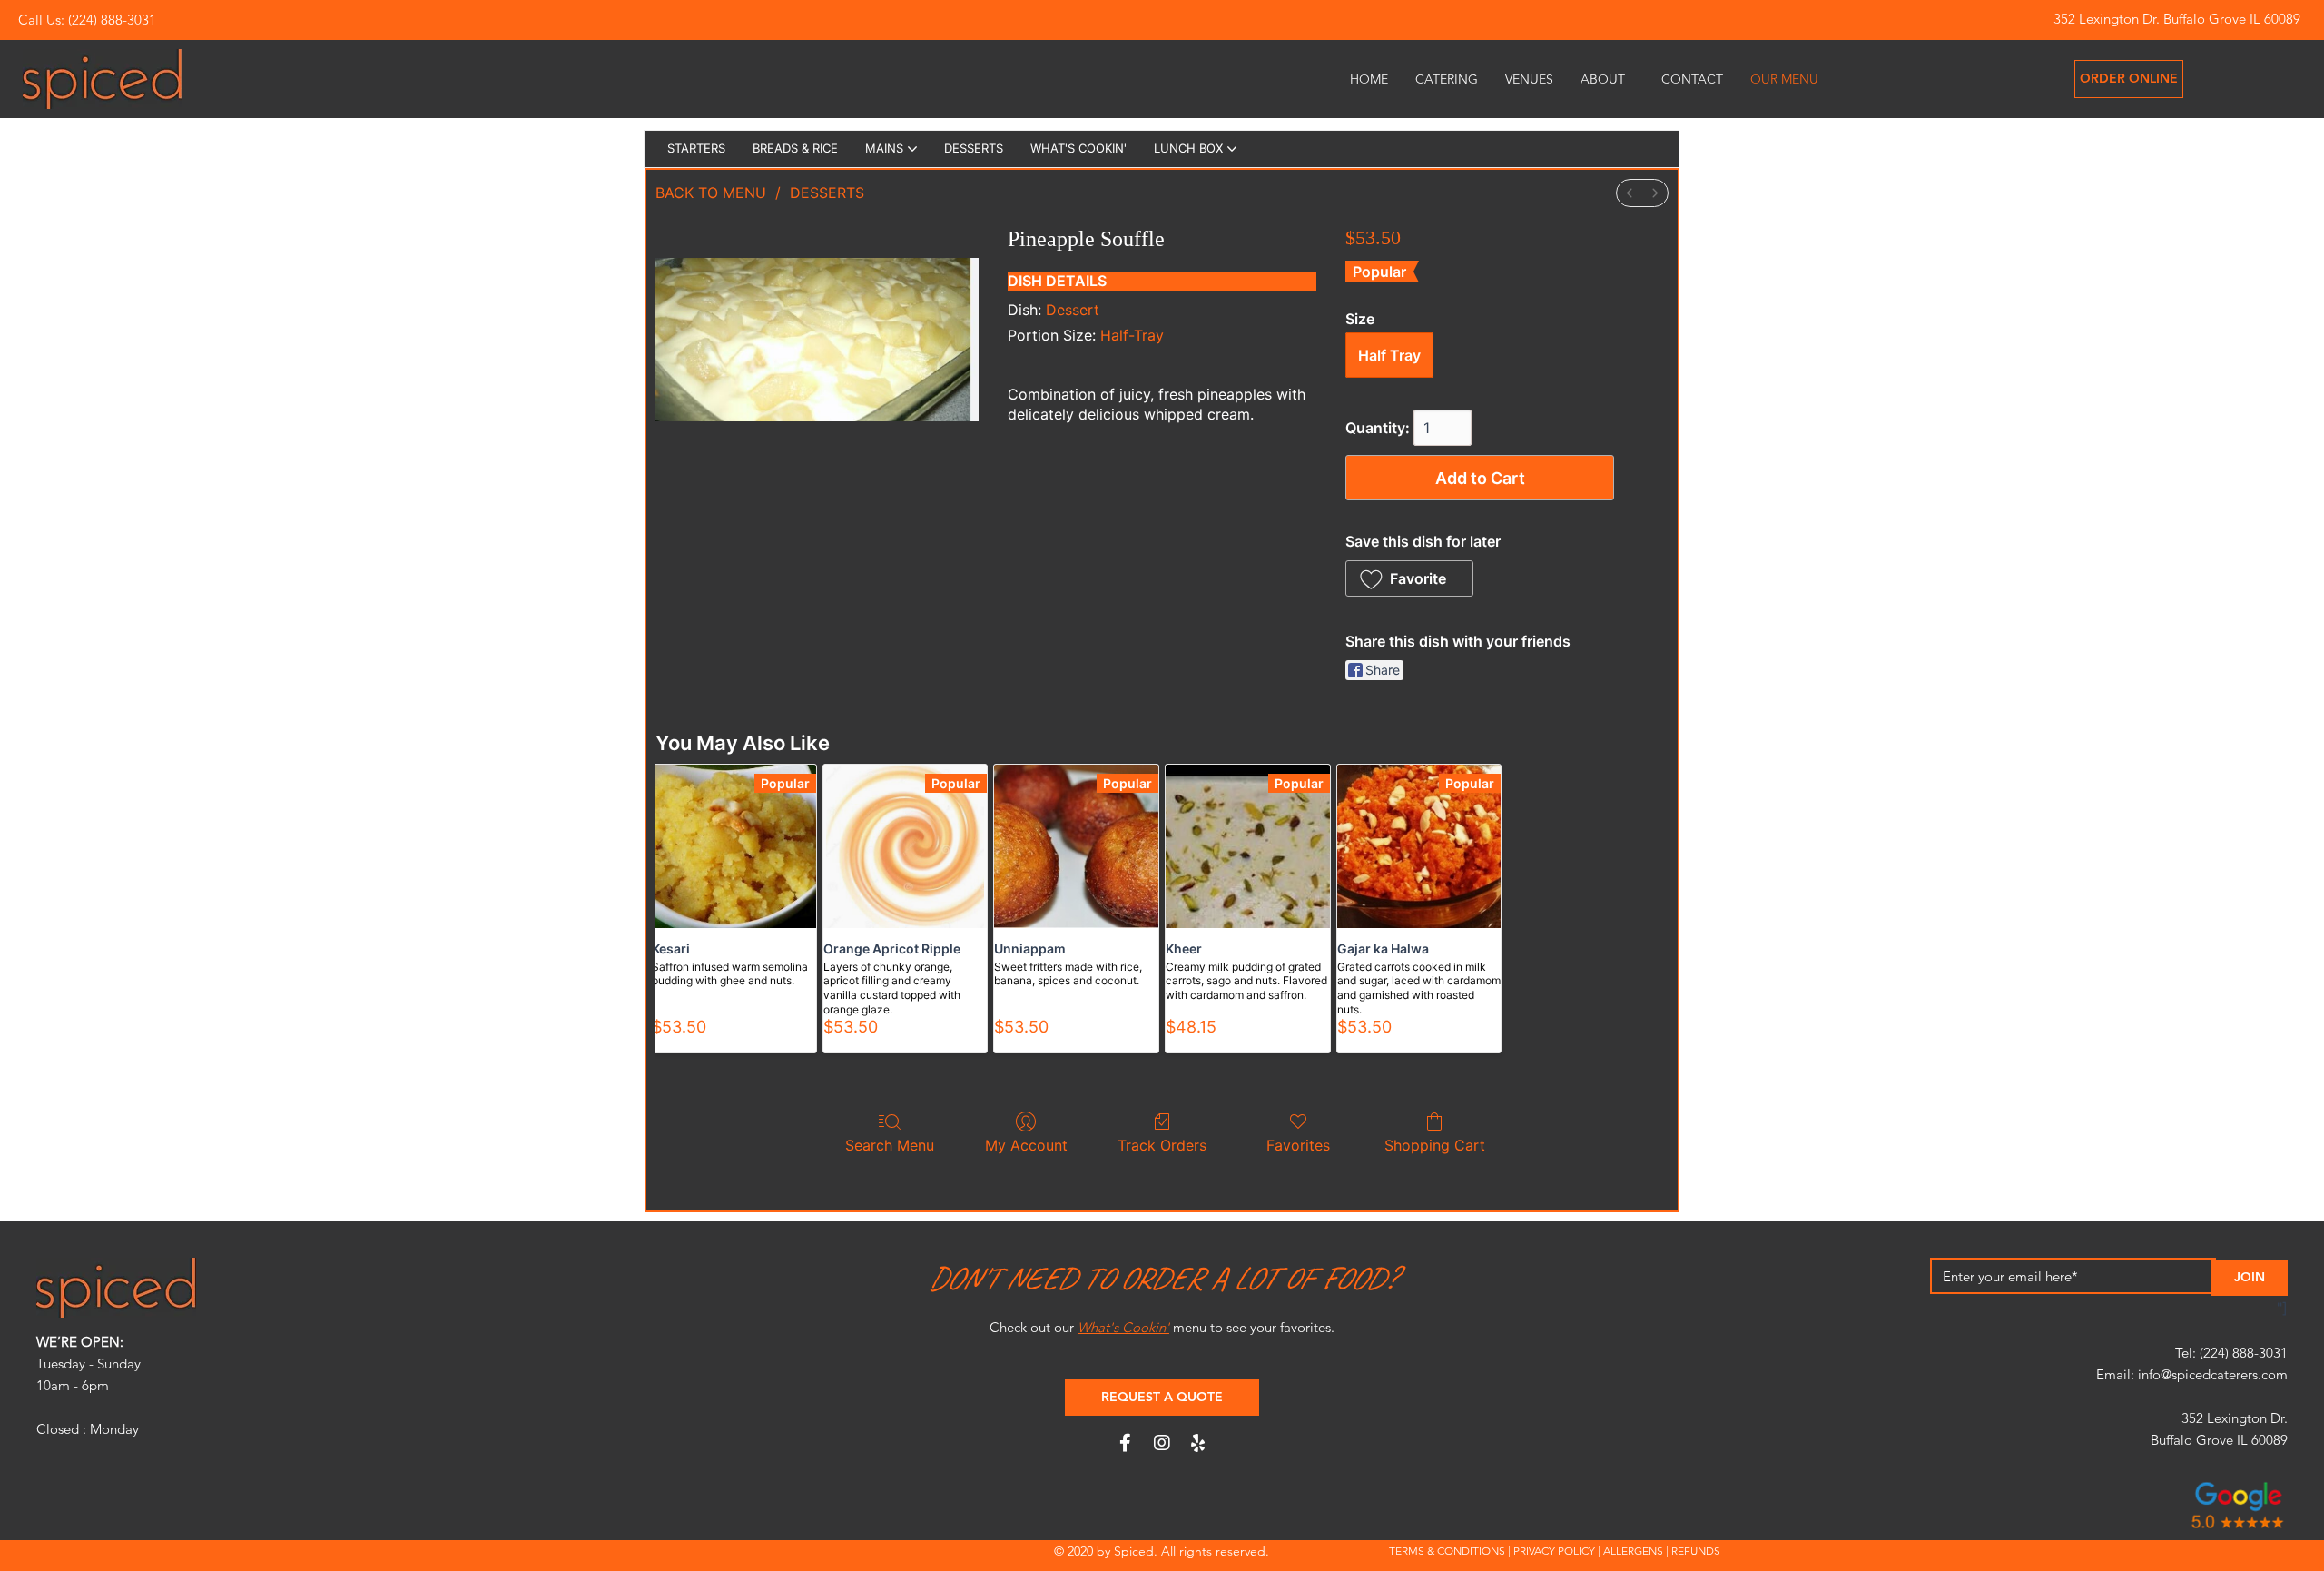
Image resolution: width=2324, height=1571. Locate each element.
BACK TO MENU (711, 193)
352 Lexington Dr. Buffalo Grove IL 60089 (2177, 19)
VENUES (1529, 79)
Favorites (1298, 1145)
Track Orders (1162, 1145)
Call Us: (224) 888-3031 (87, 20)
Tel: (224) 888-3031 (2231, 1353)
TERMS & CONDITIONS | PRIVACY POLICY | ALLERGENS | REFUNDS (1555, 1551)
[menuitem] (1630, 193)
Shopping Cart (1435, 1145)
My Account (1026, 1145)
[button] (1409, 578)
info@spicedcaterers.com (2213, 1374)
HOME (1369, 79)
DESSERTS (827, 193)
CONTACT (1692, 79)
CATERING (1447, 79)
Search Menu (890, 1145)
